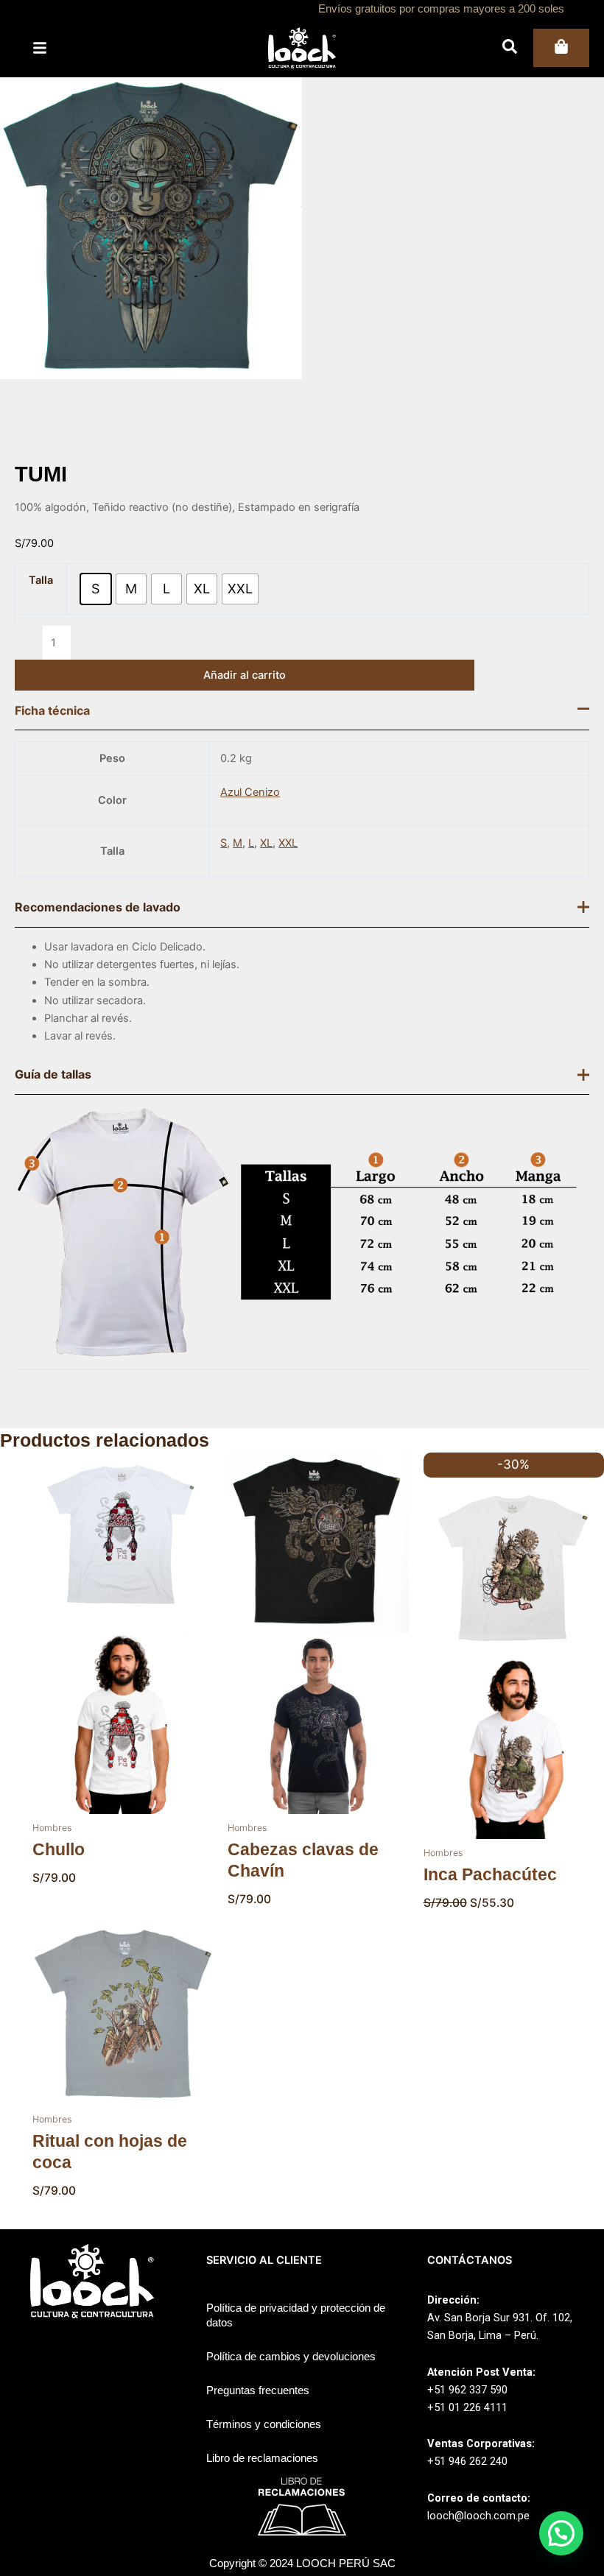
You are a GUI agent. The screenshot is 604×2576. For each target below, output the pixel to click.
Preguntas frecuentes (258, 2390)
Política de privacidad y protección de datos (296, 2315)
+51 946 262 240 (467, 2461)
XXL (288, 843)
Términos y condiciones (264, 2424)
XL (266, 843)
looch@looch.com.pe (478, 2516)
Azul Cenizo (250, 792)
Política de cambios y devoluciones (291, 2357)
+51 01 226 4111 (467, 2407)
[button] (561, 2533)
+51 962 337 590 (467, 2390)
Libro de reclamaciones (262, 2458)
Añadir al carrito (245, 675)
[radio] (96, 589)
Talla (41, 580)
